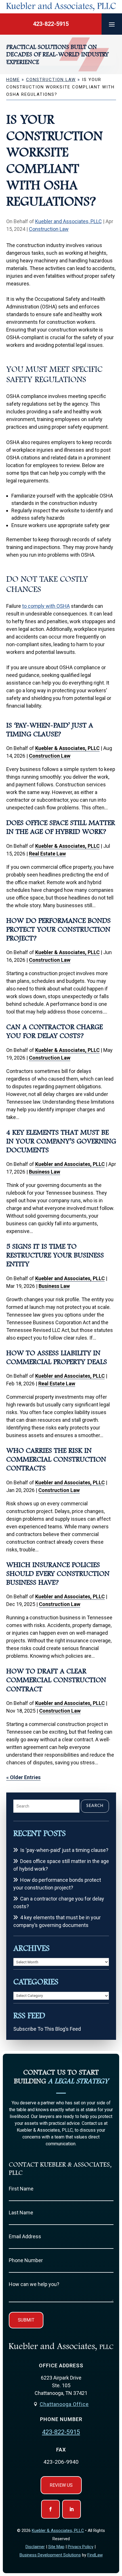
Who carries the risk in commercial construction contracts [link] (56, 1459)
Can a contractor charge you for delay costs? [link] (59, 1903)
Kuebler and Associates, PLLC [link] (69, 221)
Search (95, 1806)
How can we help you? (34, 2284)
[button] (112, 24)
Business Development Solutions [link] (50, 2555)
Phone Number (26, 2260)
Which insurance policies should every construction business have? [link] (58, 1574)
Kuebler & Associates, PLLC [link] (67, 748)
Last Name (21, 2213)
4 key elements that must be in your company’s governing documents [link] (61, 1141)
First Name (21, 2189)
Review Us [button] (61, 2485)
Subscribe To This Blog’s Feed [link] (47, 2029)
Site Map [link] (56, 2547)
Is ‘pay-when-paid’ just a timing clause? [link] (64, 1850)
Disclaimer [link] (35, 2547)
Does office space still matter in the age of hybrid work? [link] (61, 1865)
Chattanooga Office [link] (64, 2404)
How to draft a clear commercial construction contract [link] (56, 1680)
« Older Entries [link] (23, 1777)
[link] (61, 7)
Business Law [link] (45, 1172)
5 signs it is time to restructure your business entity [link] (55, 1255)
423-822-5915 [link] (51, 24)
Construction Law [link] (49, 229)
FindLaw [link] (95, 2555)
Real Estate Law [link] (47, 854)
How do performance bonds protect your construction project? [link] (58, 929)
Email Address (25, 2236)
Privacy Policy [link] (81, 2547)
